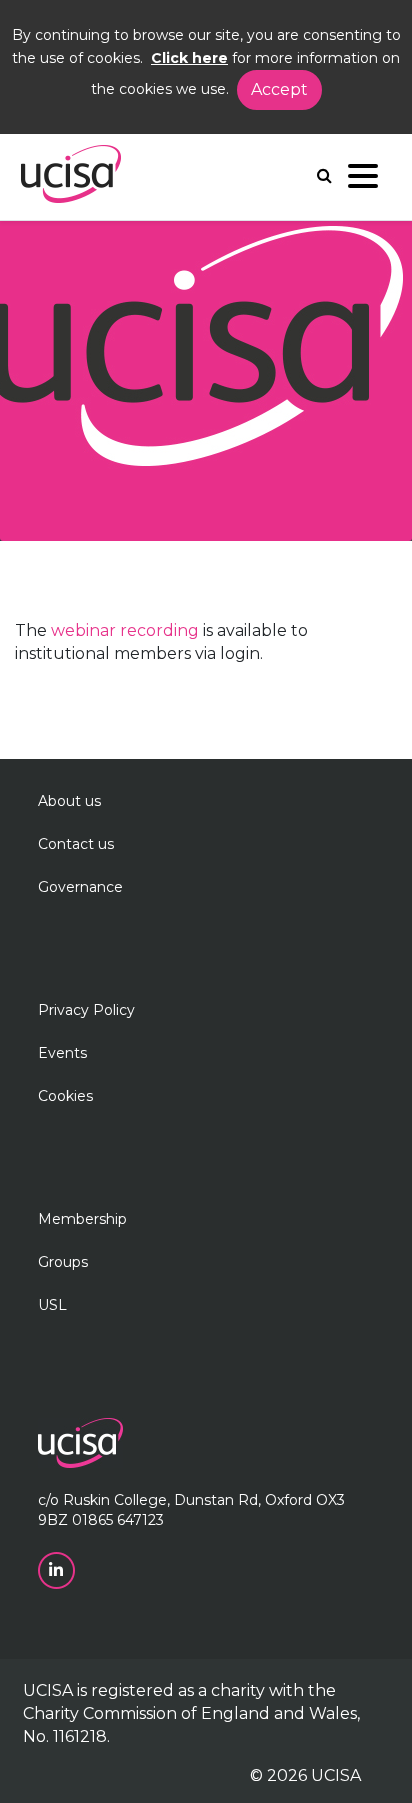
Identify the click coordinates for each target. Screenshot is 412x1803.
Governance (80, 887)
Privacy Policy (86, 1010)
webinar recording (125, 630)
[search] (324, 175)
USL (52, 1305)
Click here (189, 58)
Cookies (65, 1096)
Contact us (76, 844)
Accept (279, 89)
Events (62, 1053)
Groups (63, 1262)
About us (69, 801)
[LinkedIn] (58, 1569)
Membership (82, 1219)
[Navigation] (363, 180)
